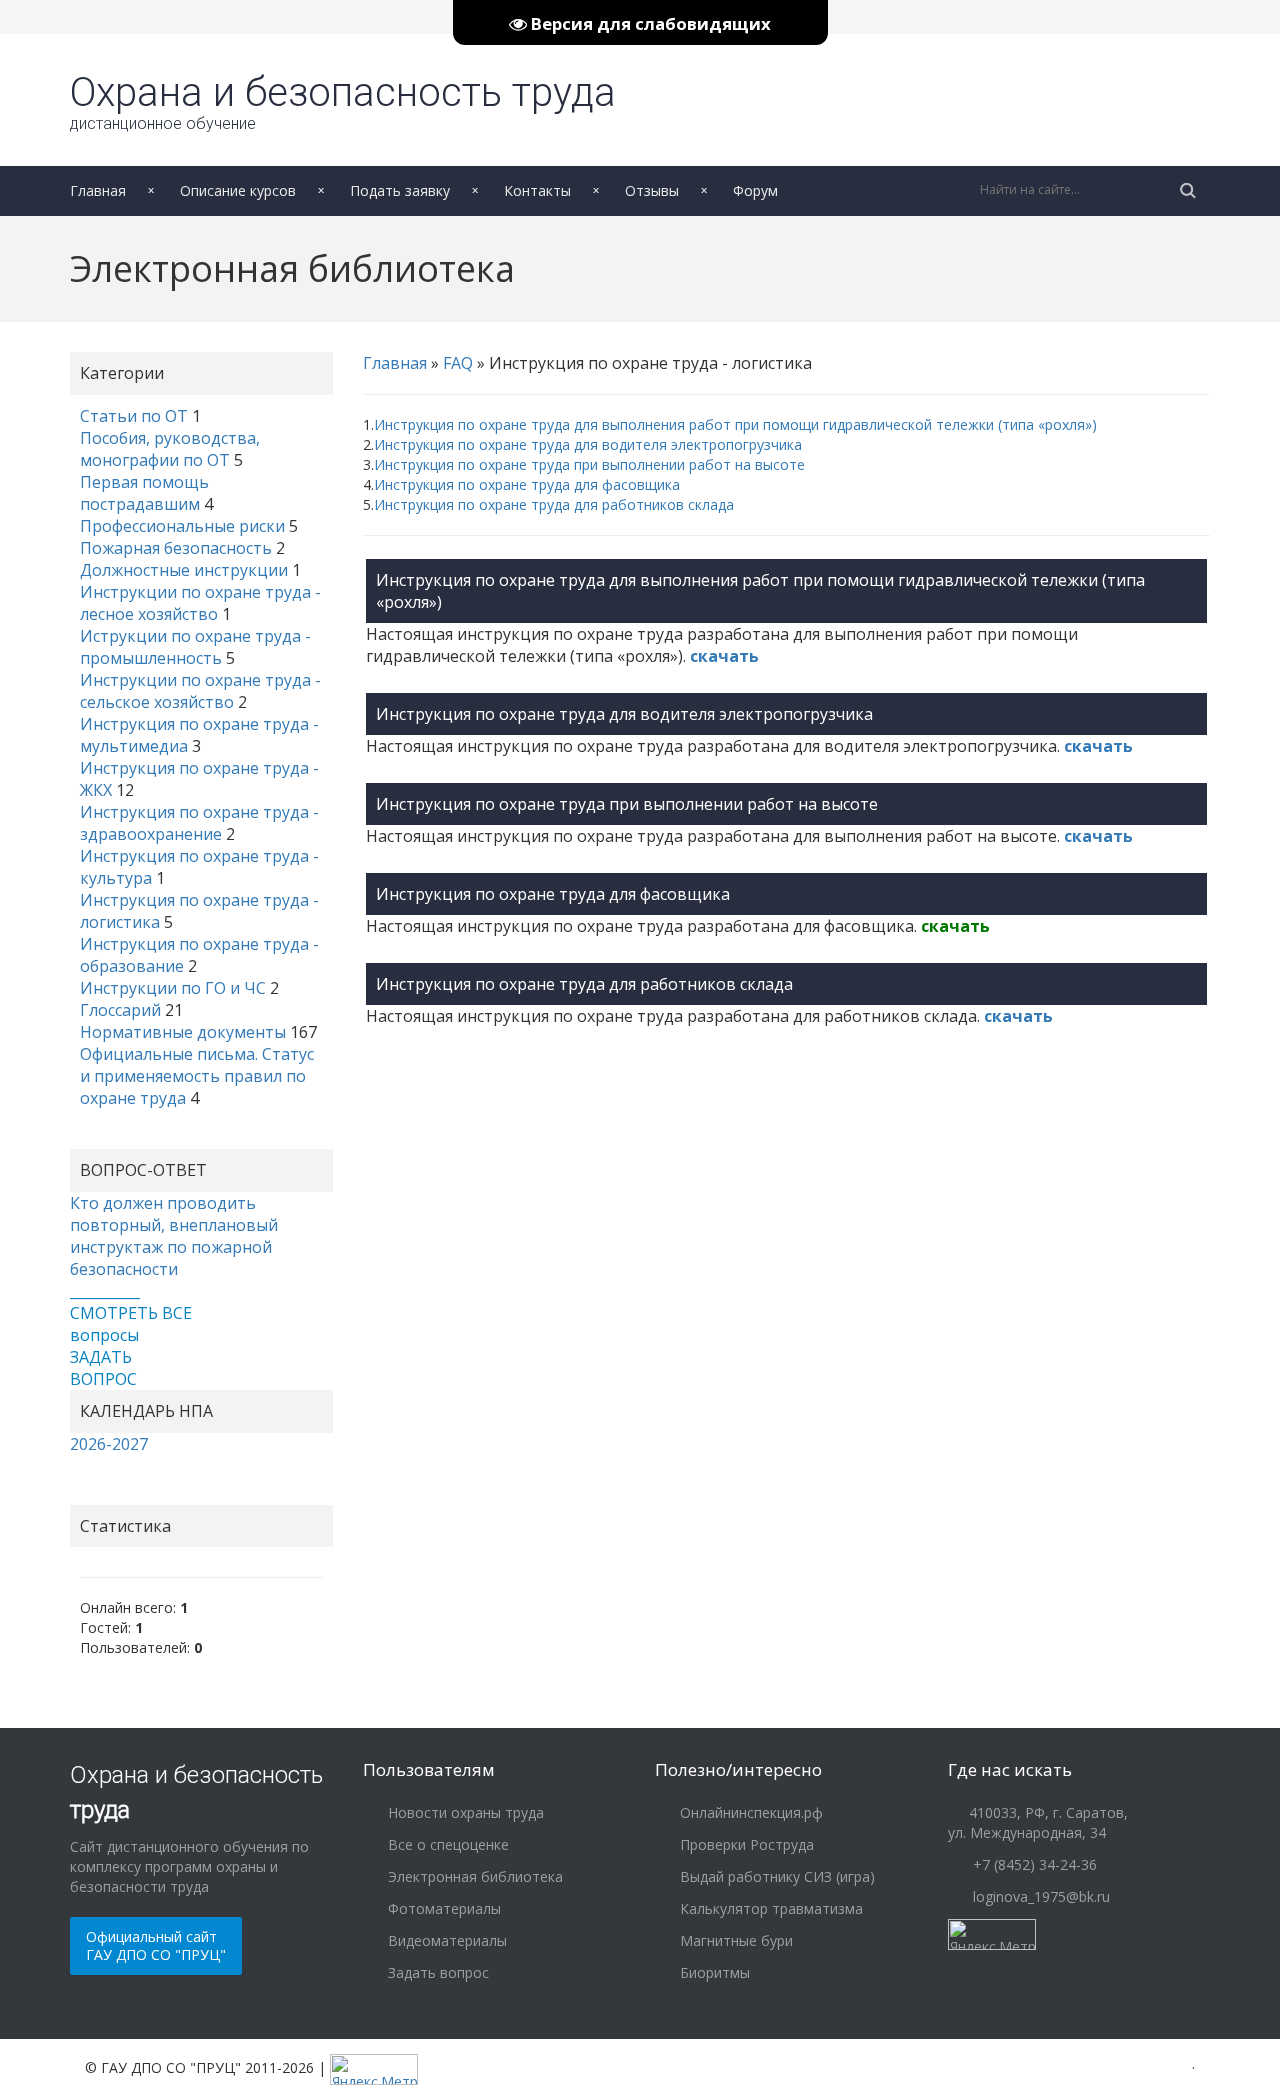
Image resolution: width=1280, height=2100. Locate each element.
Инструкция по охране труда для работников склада (554, 504)
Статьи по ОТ (134, 416)
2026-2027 (109, 1444)
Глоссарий (120, 1010)
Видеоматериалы (445, 1940)
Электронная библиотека (473, 1876)
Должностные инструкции (184, 570)
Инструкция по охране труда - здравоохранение (199, 823)
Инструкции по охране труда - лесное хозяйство (200, 603)
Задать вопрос (436, 1972)
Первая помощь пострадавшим (144, 493)
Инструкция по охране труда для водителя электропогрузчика (588, 444)
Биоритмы (713, 1972)
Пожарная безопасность (176, 548)
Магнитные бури (734, 1940)
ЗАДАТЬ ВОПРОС (103, 1368)
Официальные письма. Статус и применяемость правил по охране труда (197, 1076)
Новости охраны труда (464, 1812)
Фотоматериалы (442, 1908)
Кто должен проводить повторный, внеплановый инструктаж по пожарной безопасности (174, 1236)
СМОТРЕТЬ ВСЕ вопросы (131, 1324)
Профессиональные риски (182, 526)
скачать (724, 656)
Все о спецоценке (446, 1844)
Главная (395, 363)
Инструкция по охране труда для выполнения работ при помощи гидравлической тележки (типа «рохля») (735, 424)
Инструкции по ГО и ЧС (173, 988)
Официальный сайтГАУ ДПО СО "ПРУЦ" (156, 1945)
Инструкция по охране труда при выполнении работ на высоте (589, 464)
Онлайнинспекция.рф (749, 1812)
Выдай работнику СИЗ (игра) (775, 1876)
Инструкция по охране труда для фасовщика (527, 484)
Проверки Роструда (745, 1844)
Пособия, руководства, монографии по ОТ (170, 449)
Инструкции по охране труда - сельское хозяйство (200, 691)
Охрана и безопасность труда (343, 101)
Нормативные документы (183, 1032)
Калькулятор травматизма (769, 1908)
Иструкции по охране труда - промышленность (195, 647)
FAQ (458, 363)
